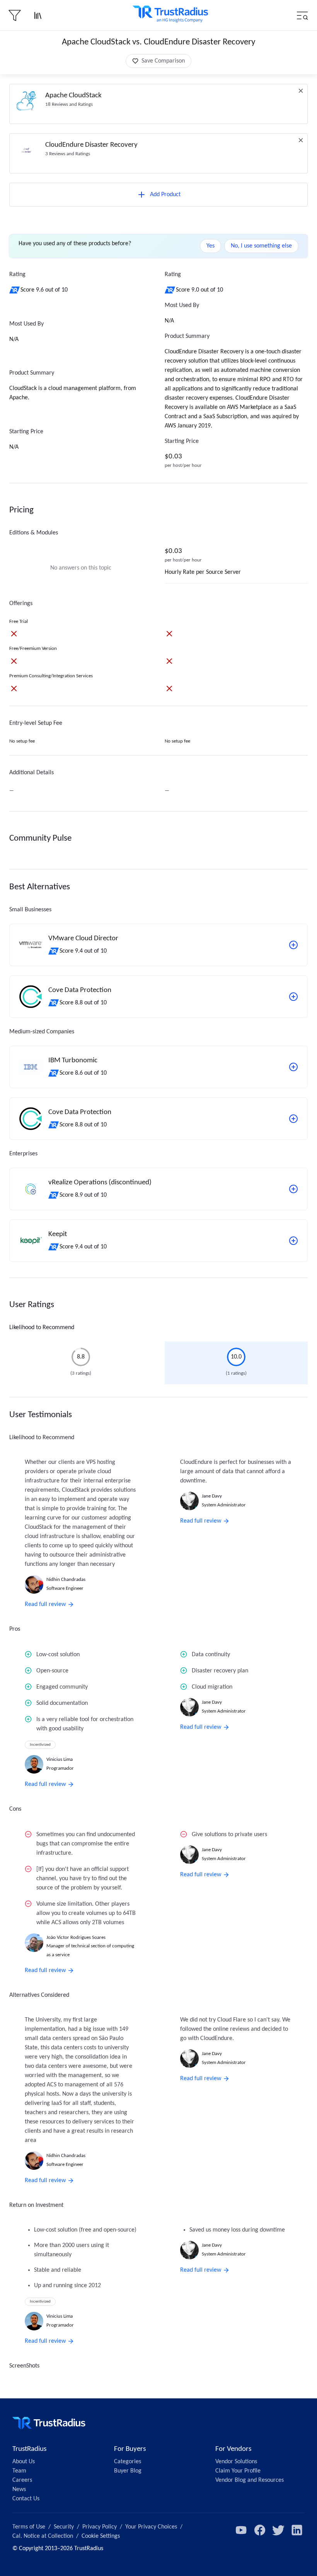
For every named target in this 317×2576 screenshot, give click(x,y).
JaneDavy (212, 1496)
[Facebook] (260, 2530)
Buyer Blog (128, 2471)
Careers (22, 2480)
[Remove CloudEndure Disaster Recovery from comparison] (301, 140)
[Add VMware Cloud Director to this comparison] (293, 945)
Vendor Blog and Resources (250, 2480)
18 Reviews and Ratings (69, 104)
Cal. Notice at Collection (43, 2536)
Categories (128, 2462)
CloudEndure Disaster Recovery (91, 145)
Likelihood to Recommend (42, 1328)
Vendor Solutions (236, 2462)
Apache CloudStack (73, 96)
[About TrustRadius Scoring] (15, 290)
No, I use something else (261, 246)
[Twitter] (278, 2530)
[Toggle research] (38, 15)
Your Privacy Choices (151, 2527)
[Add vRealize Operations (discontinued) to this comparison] (293, 1189)
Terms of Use (29, 2527)
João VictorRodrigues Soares (76, 1938)
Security (64, 2527)
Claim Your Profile (238, 2471)
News (19, 2490)
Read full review (45, 1604)
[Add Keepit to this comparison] (293, 1241)
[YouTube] (241, 2530)
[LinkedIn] (297, 2530)
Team (19, 2471)
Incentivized (40, 1745)
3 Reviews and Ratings (68, 154)
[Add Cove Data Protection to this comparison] (293, 997)
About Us (24, 2462)
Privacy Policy (100, 2527)
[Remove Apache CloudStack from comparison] (301, 91)
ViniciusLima (60, 1759)
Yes (210, 246)
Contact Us (26, 2499)
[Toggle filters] (15, 15)
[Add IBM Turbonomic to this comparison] (293, 1067)
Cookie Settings (101, 2536)
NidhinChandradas (66, 1580)
